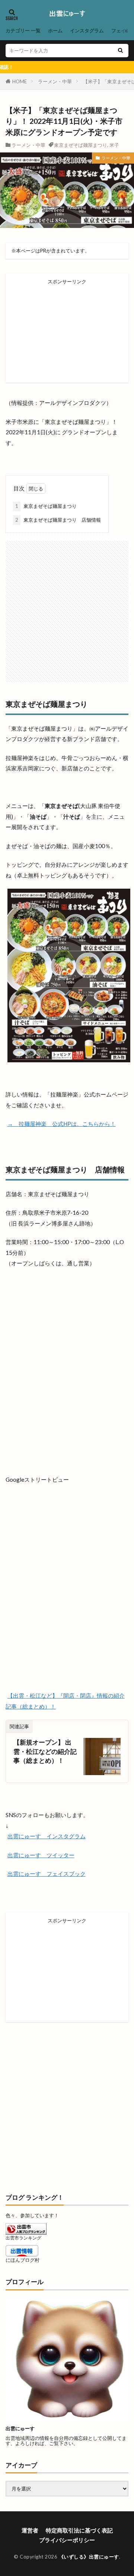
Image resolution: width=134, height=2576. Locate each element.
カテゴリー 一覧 (23, 30)
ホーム (55, 30)
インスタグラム (87, 30)
